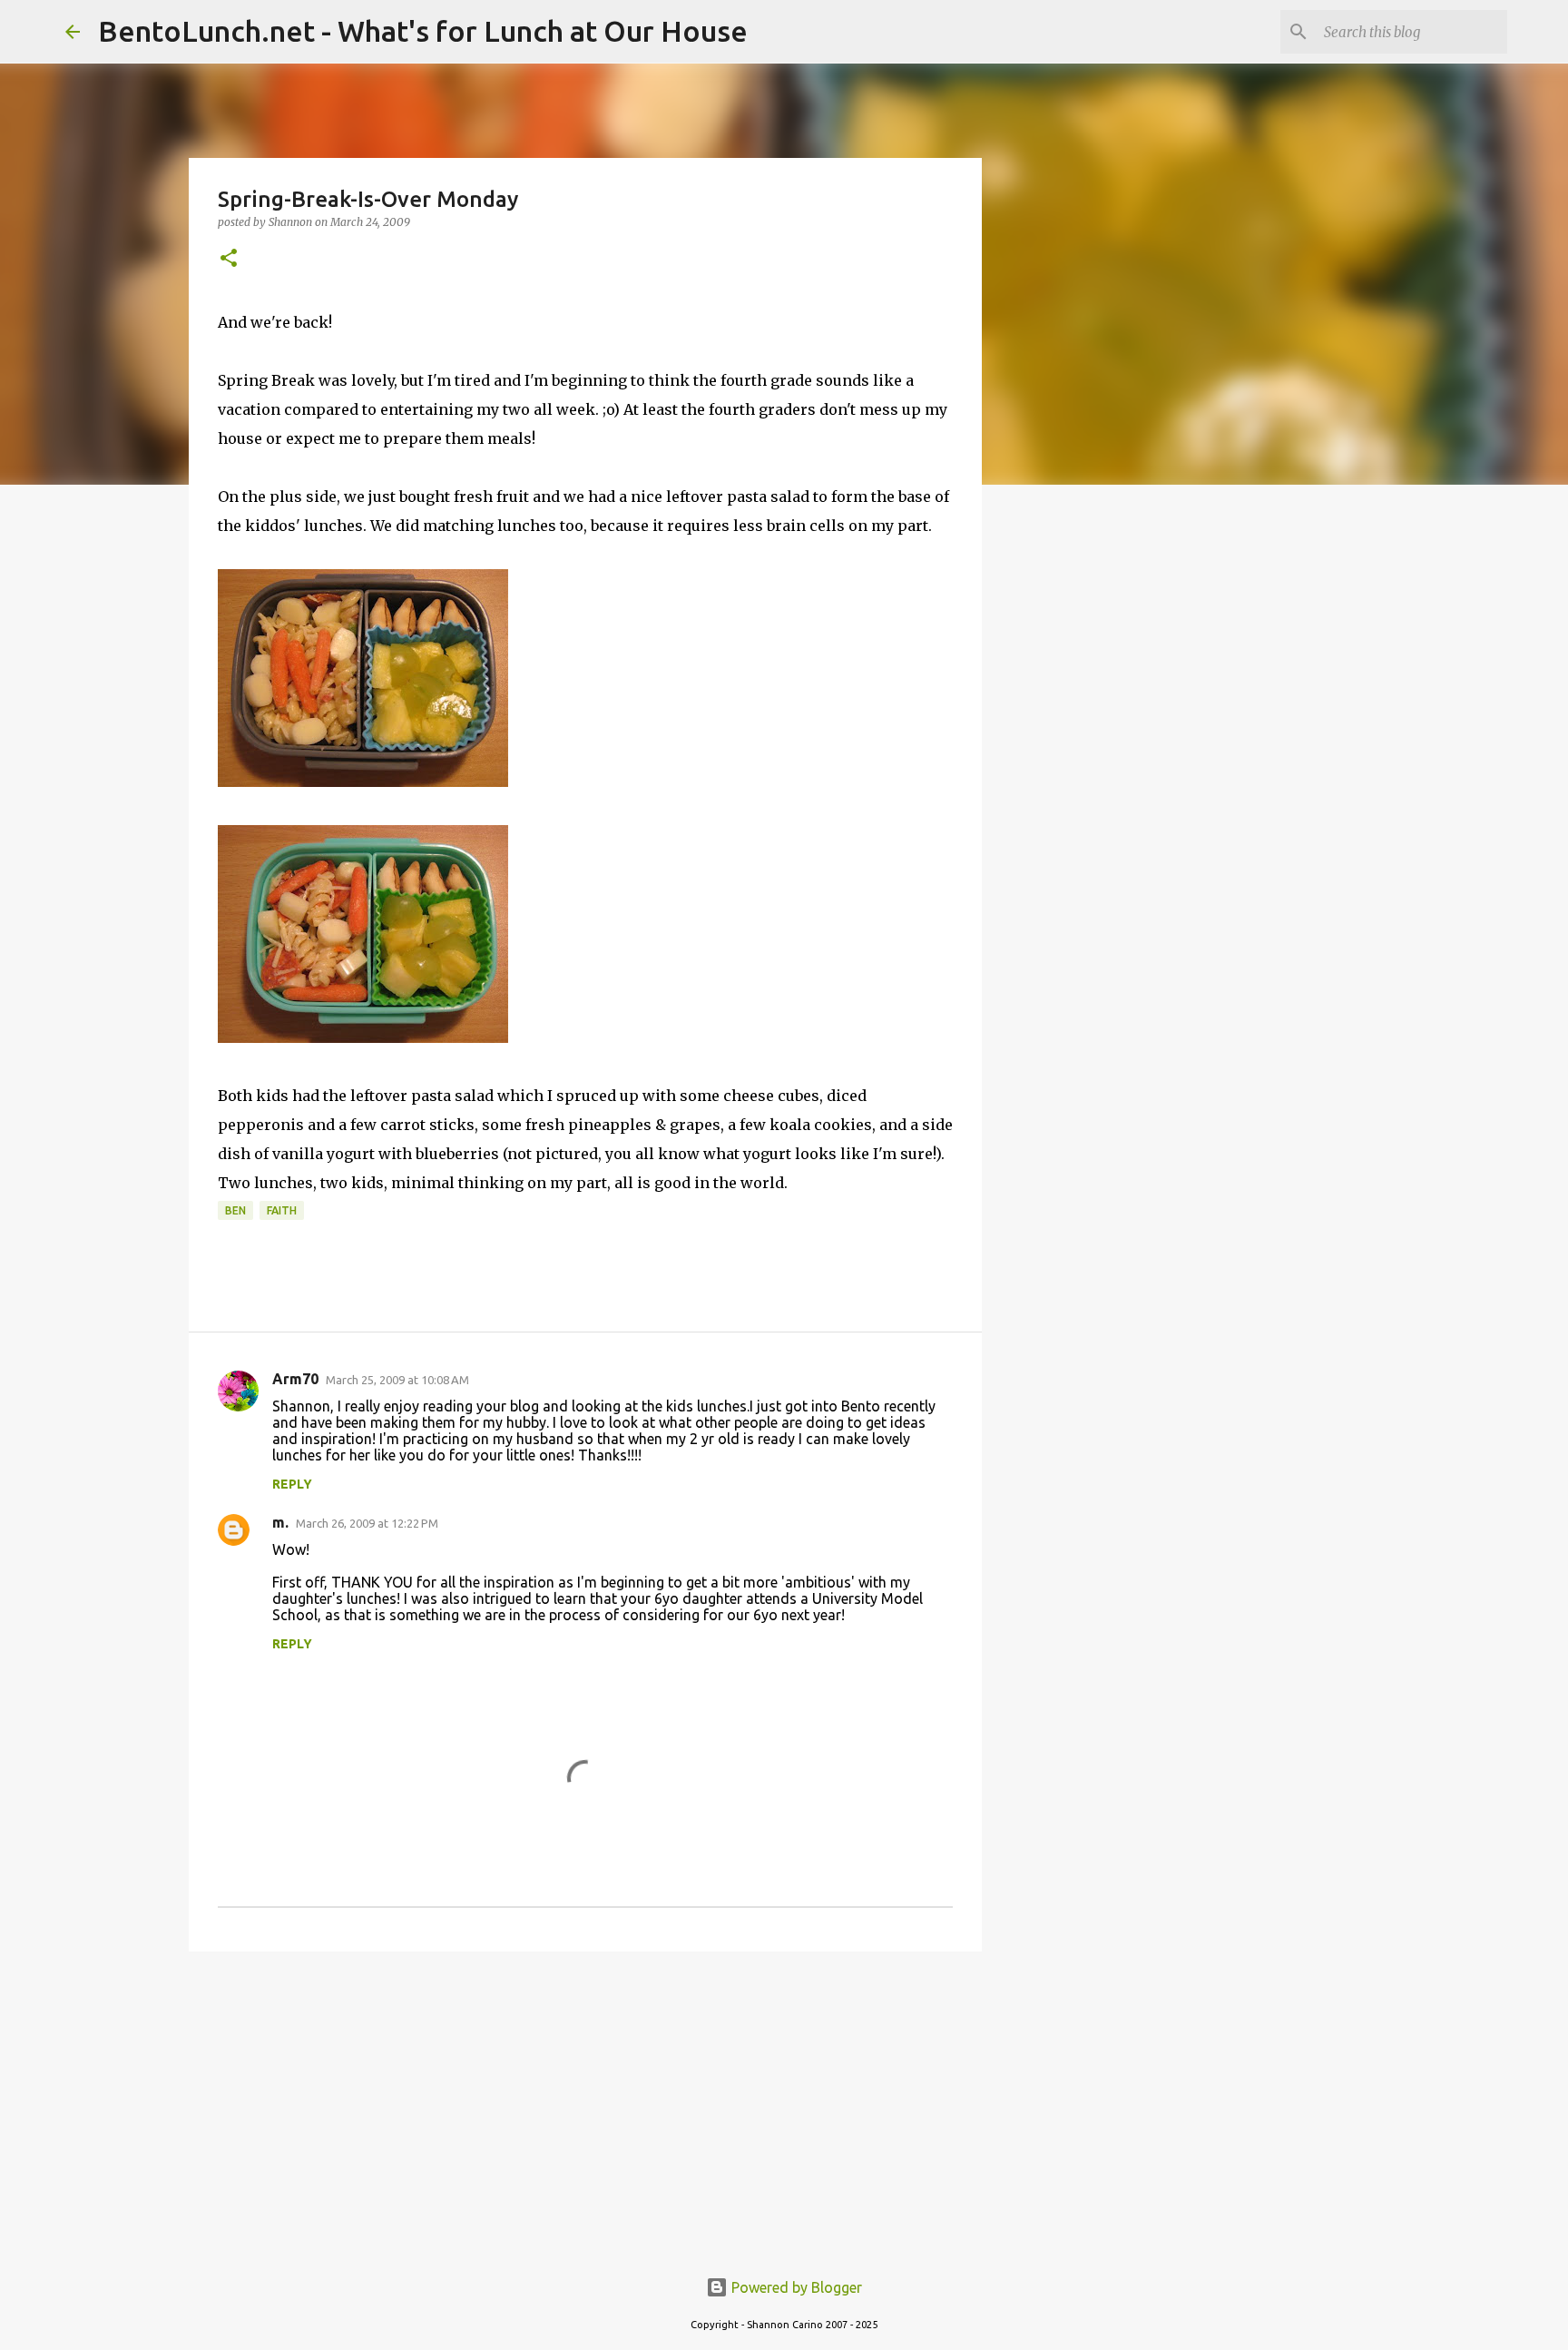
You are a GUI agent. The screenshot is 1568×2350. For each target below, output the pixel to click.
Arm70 (295, 1379)
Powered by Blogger (795, 2287)
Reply (292, 1484)
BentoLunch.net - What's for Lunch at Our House (423, 31)
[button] (229, 259)
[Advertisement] (585, 2106)
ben (235, 1210)
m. (280, 1522)
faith (282, 1210)
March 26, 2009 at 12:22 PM (367, 1523)
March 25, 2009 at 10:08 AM (397, 1380)
